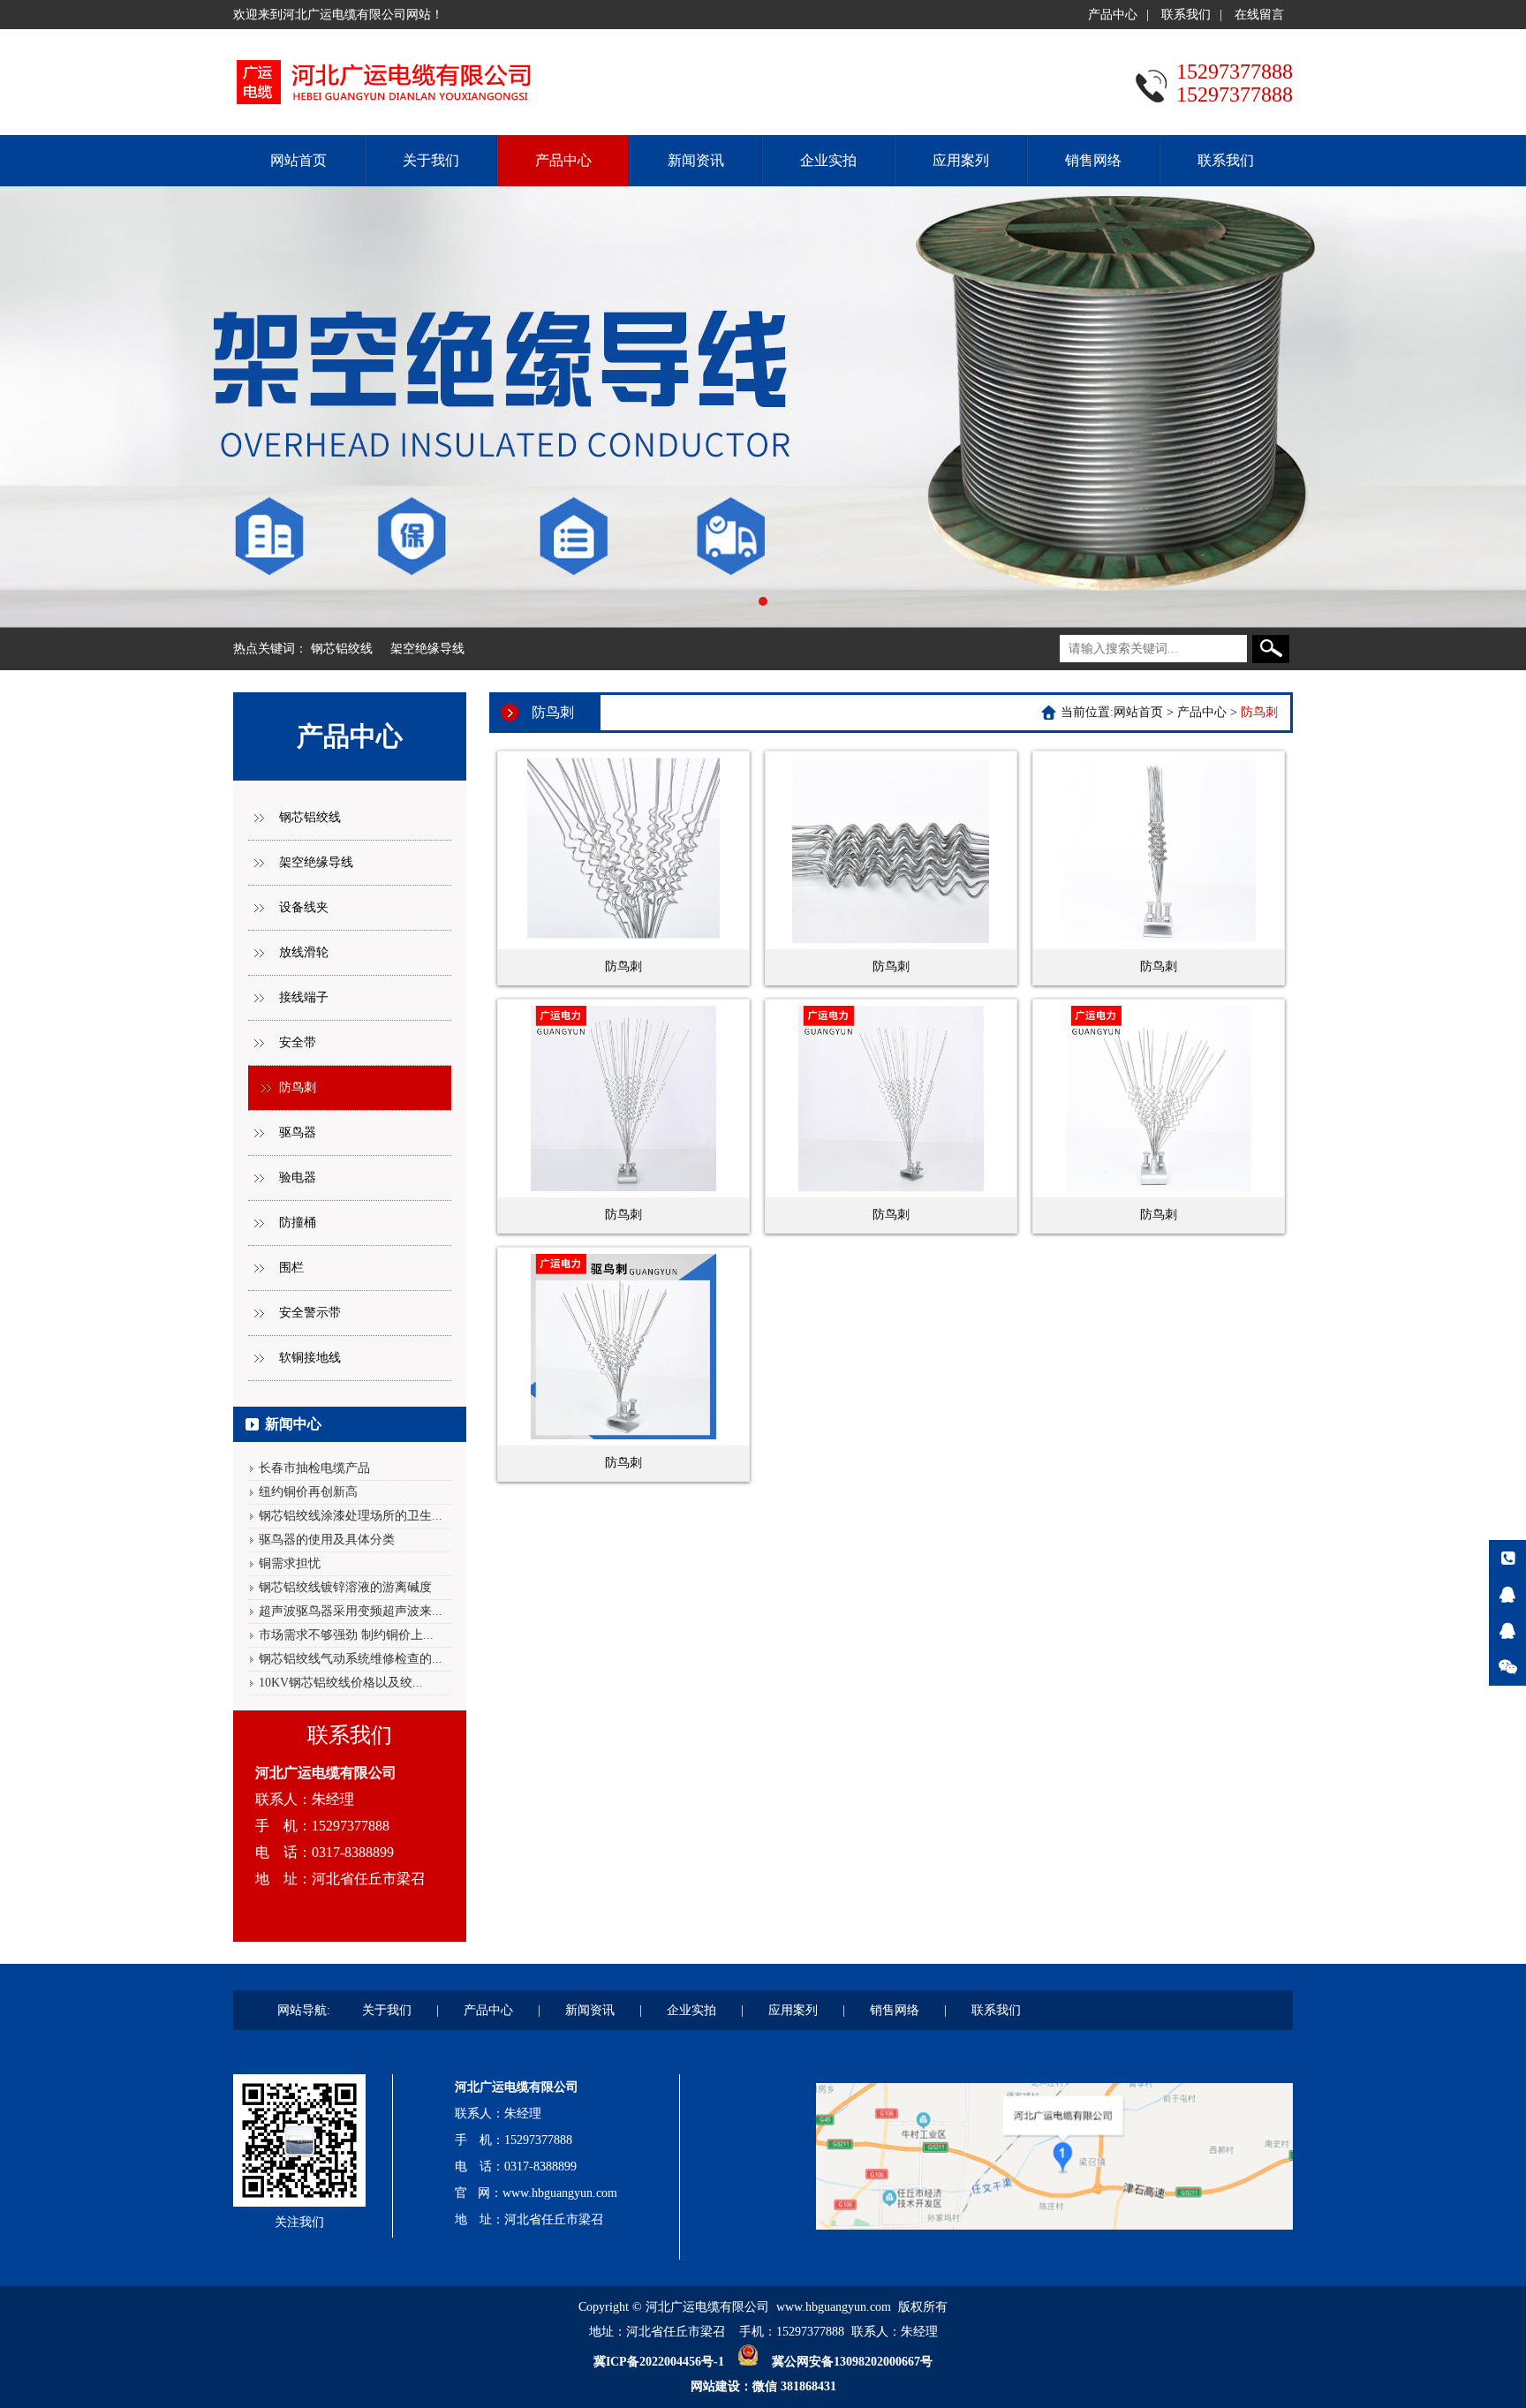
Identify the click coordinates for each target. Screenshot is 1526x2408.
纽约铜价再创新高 (308, 1492)
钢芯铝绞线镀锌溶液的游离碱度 (345, 1587)
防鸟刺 (298, 1087)
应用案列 (961, 160)
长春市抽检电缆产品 (314, 1468)
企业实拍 (828, 160)
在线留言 (1259, 15)
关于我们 (431, 160)
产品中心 (1113, 15)
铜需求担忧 (290, 1563)
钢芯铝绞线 (342, 649)
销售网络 (1093, 160)
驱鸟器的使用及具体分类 (327, 1540)
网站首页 (298, 160)
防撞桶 (298, 1223)
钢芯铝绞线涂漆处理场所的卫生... (351, 1516)
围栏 (291, 1268)
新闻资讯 (696, 160)
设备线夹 (304, 907)
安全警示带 (310, 1313)
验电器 (298, 1178)
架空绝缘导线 (427, 649)
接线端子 (304, 997)
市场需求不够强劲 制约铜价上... (346, 1635)
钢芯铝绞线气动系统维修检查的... (351, 1659)
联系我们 (1186, 15)
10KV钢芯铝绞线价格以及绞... (341, 1683)
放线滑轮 (304, 952)
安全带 (298, 1042)
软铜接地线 (310, 1358)
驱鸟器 (298, 1132)
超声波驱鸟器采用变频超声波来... (351, 1611)
